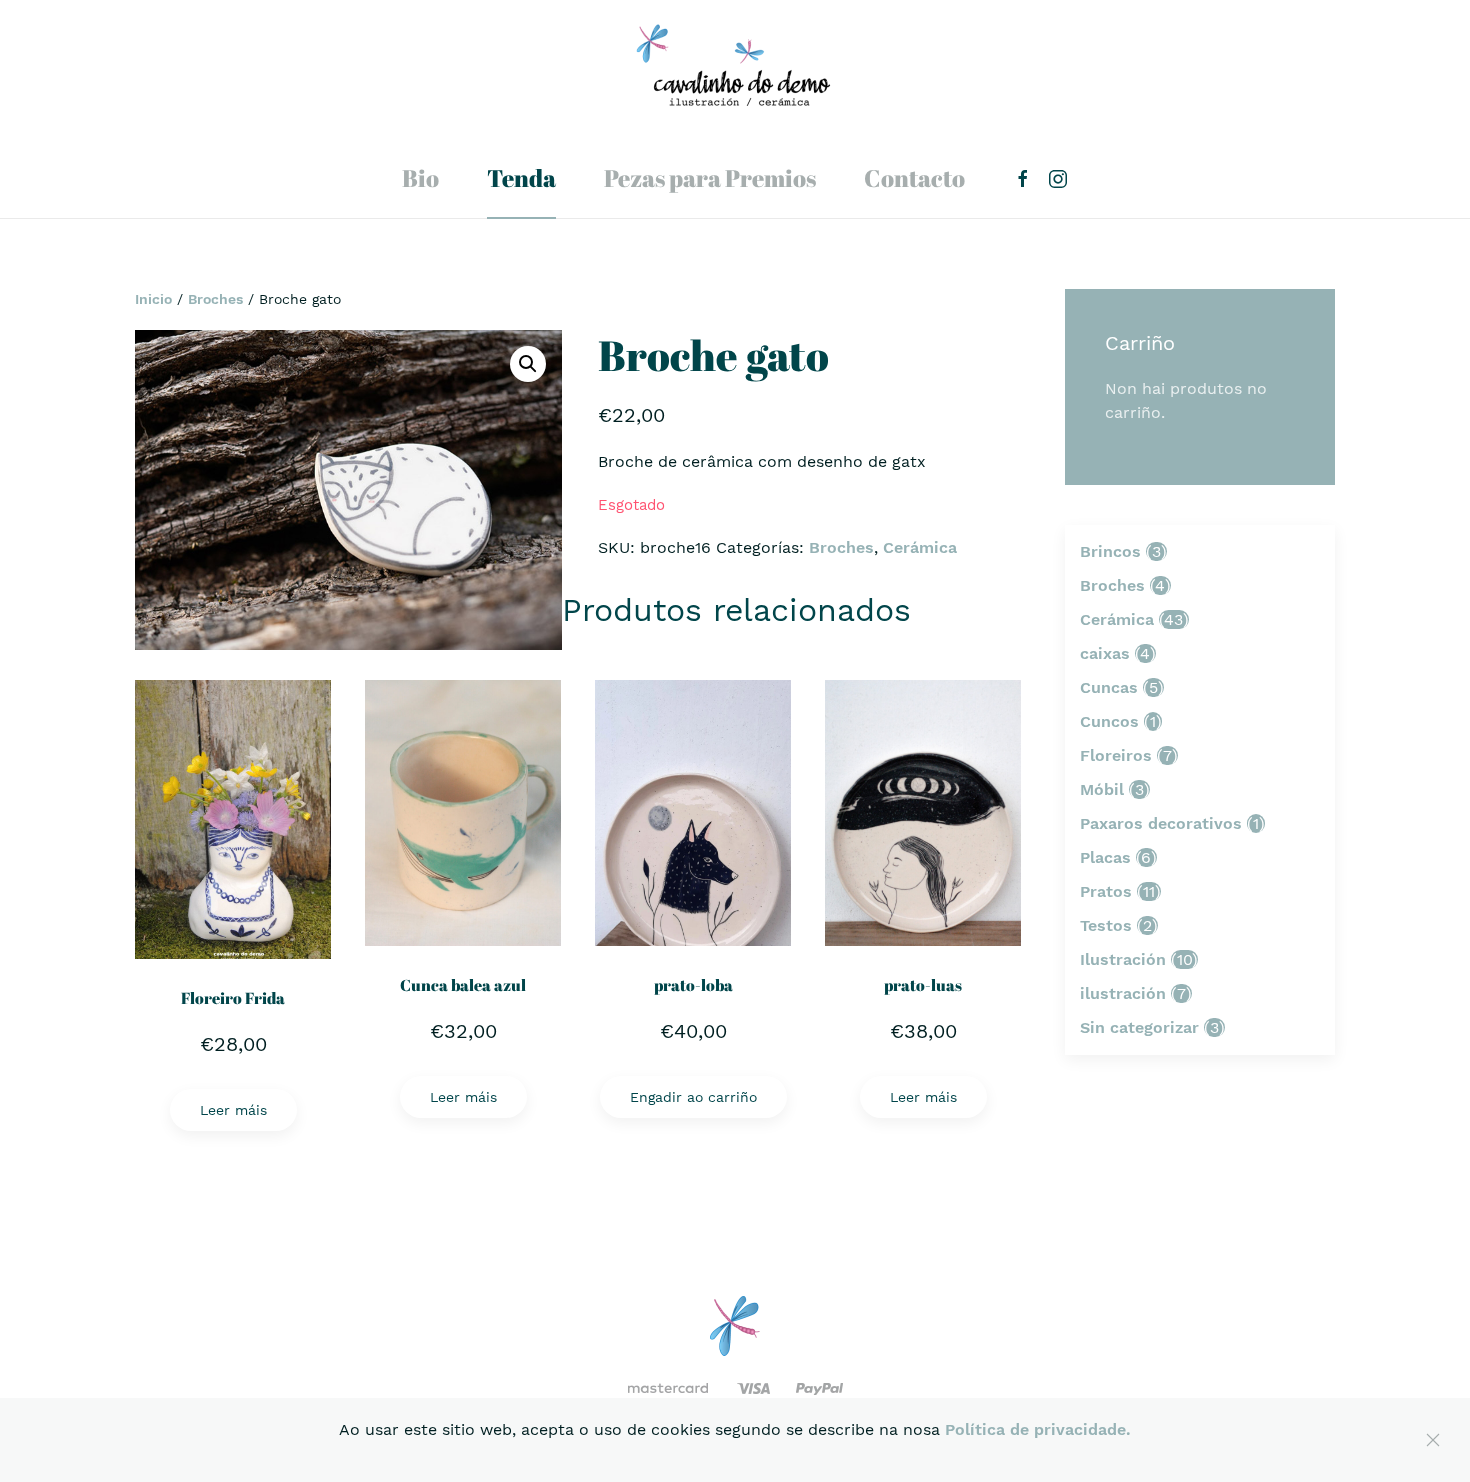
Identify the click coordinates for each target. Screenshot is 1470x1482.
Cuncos (1109, 721)
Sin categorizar (1139, 1027)
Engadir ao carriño (693, 1097)
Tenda (521, 178)
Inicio (153, 299)
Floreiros (1116, 755)
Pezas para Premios (710, 178)
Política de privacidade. (1038, 1429)
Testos (1106, 925)
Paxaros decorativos (1161, 823)
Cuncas (1109, 687)
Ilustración (1123, 959)
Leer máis (233, 1110)
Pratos (1106, 891)
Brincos (1110, 551)
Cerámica (920, 547)
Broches (215, 299)
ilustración (1123, 993)
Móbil (1102, 789)
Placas (1105, 857)
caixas (1105, 653)
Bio (420, 178)
